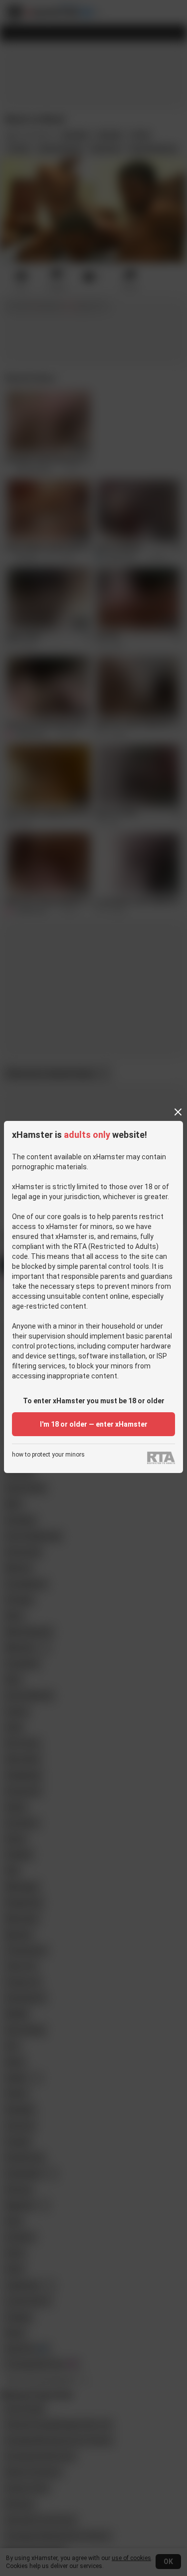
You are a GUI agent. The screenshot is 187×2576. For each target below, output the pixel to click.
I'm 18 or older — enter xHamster (94, 1424)
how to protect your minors (48, 1455)
